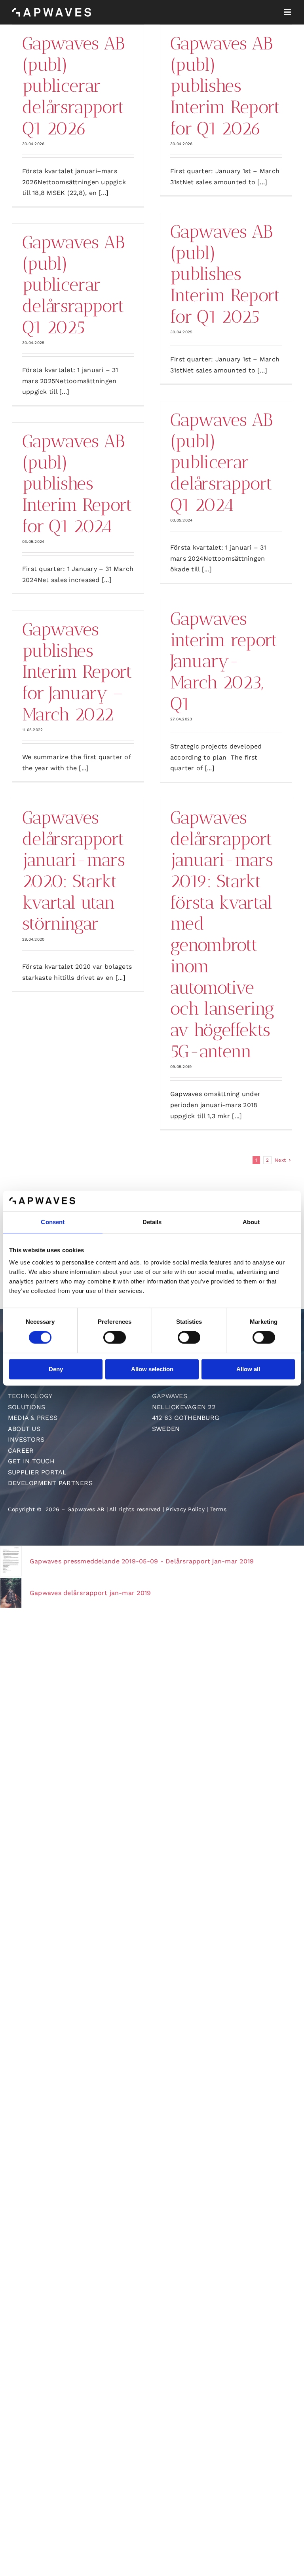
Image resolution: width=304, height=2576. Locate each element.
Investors (26, 1439)
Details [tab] (152, 1222)
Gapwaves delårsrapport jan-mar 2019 (90, 1593)
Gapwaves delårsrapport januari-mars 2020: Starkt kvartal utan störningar (73, 871)
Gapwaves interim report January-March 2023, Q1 (224, 661)
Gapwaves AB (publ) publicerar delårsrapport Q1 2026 (73, 86)
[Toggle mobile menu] (288, 12)
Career (21, 1451)
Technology (30, 1396)
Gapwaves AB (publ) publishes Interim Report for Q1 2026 (225, 86)
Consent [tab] (53, 1222)
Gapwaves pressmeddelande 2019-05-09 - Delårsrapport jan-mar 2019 (142, 1561)
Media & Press (33, 1418)
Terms (218, 1509)
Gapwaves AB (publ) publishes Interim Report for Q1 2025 (225, 274)
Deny (56, 1369)
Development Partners (50, 1483)
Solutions (27, 1407)
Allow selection (152, 1369)
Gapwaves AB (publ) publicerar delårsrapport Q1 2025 (73, 285)
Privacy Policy (185, 1509)
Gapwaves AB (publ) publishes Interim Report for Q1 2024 (77, 484)
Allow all (248, 1369)
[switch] (115, 1338)
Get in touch (31, 1461)
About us (24, 1429)
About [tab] (251, 1222)
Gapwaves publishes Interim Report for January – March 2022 (77, 672)
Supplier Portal (37, 1472)
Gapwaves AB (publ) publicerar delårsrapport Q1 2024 (221, 462)
